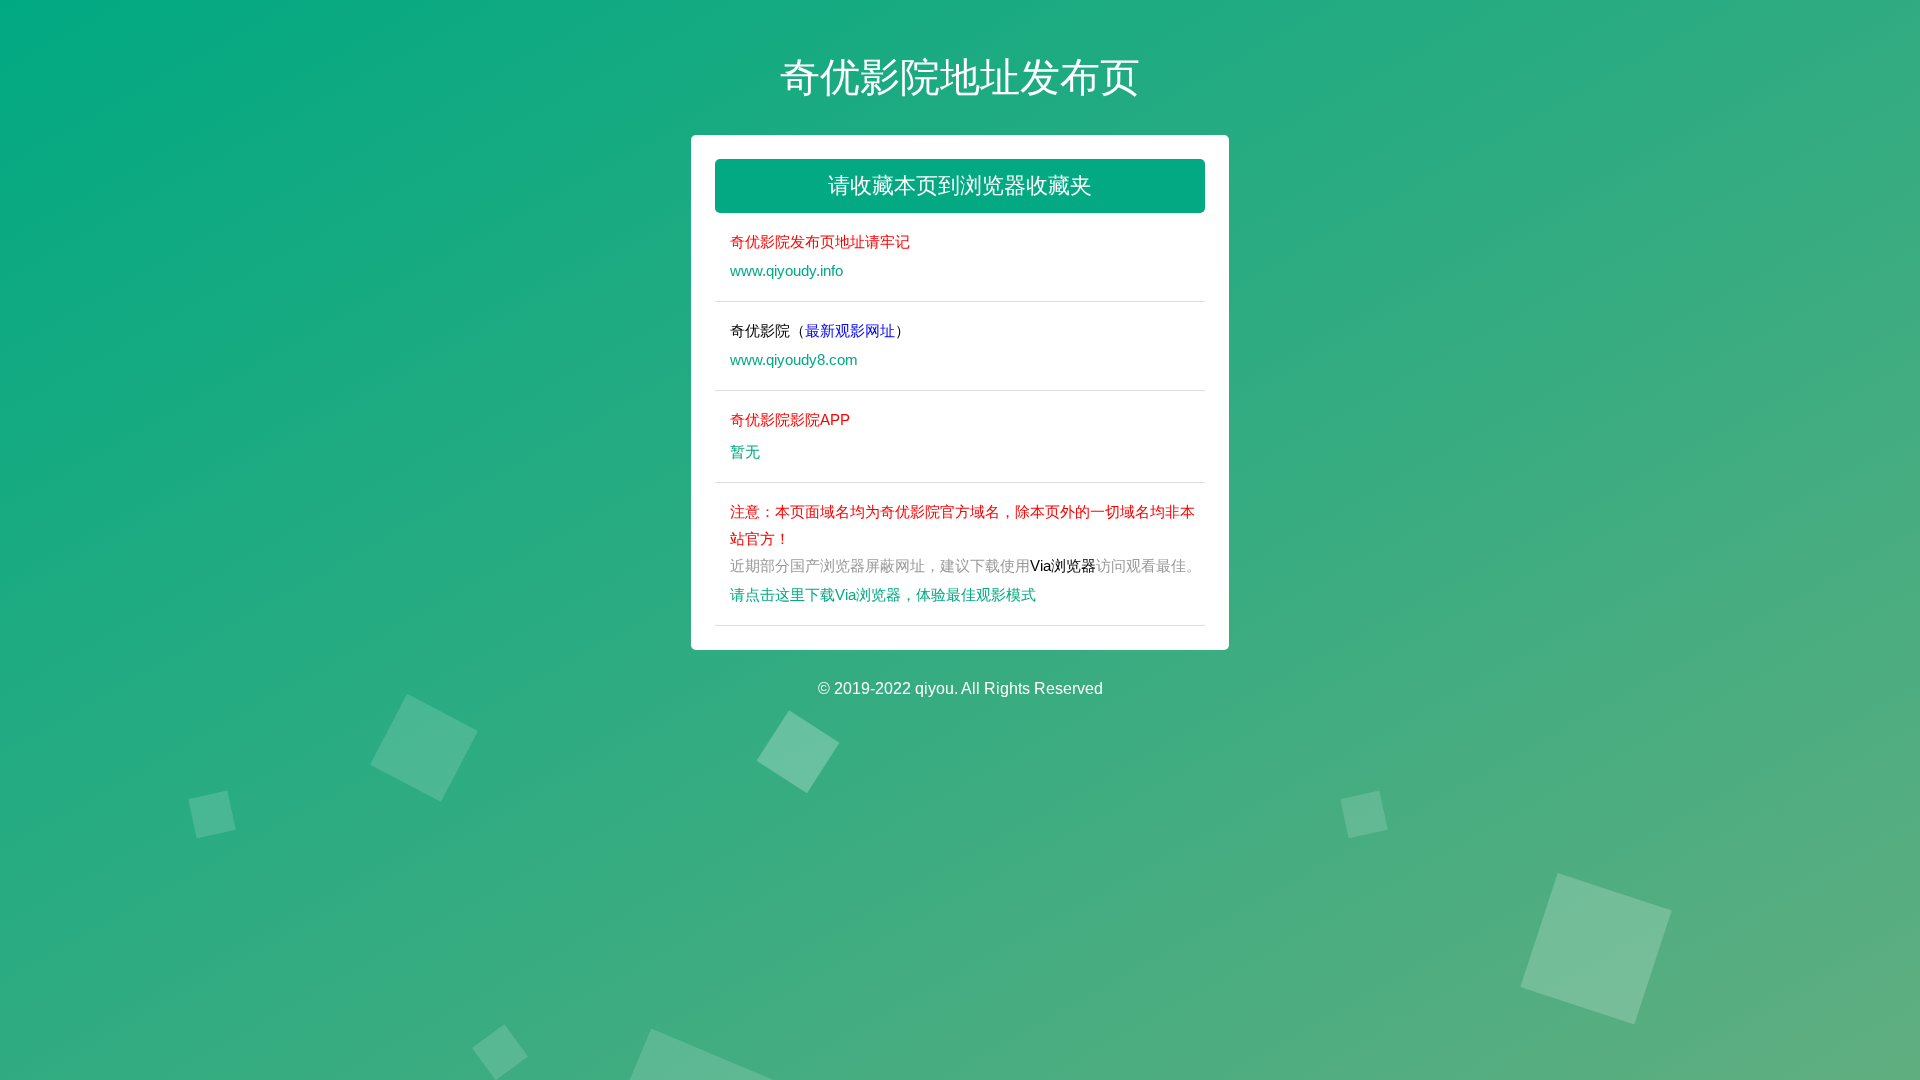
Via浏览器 (1063, 565)
